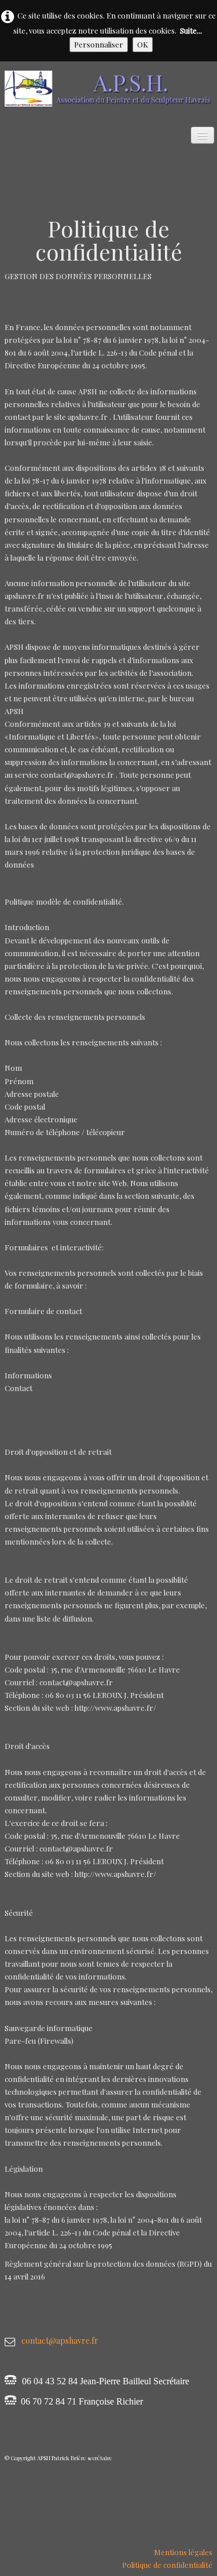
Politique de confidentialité (167, 2565)
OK (143, 44)
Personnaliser (99, 44)
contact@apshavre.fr (60, 2341)
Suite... (191, 30)
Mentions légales (183, 2552)
